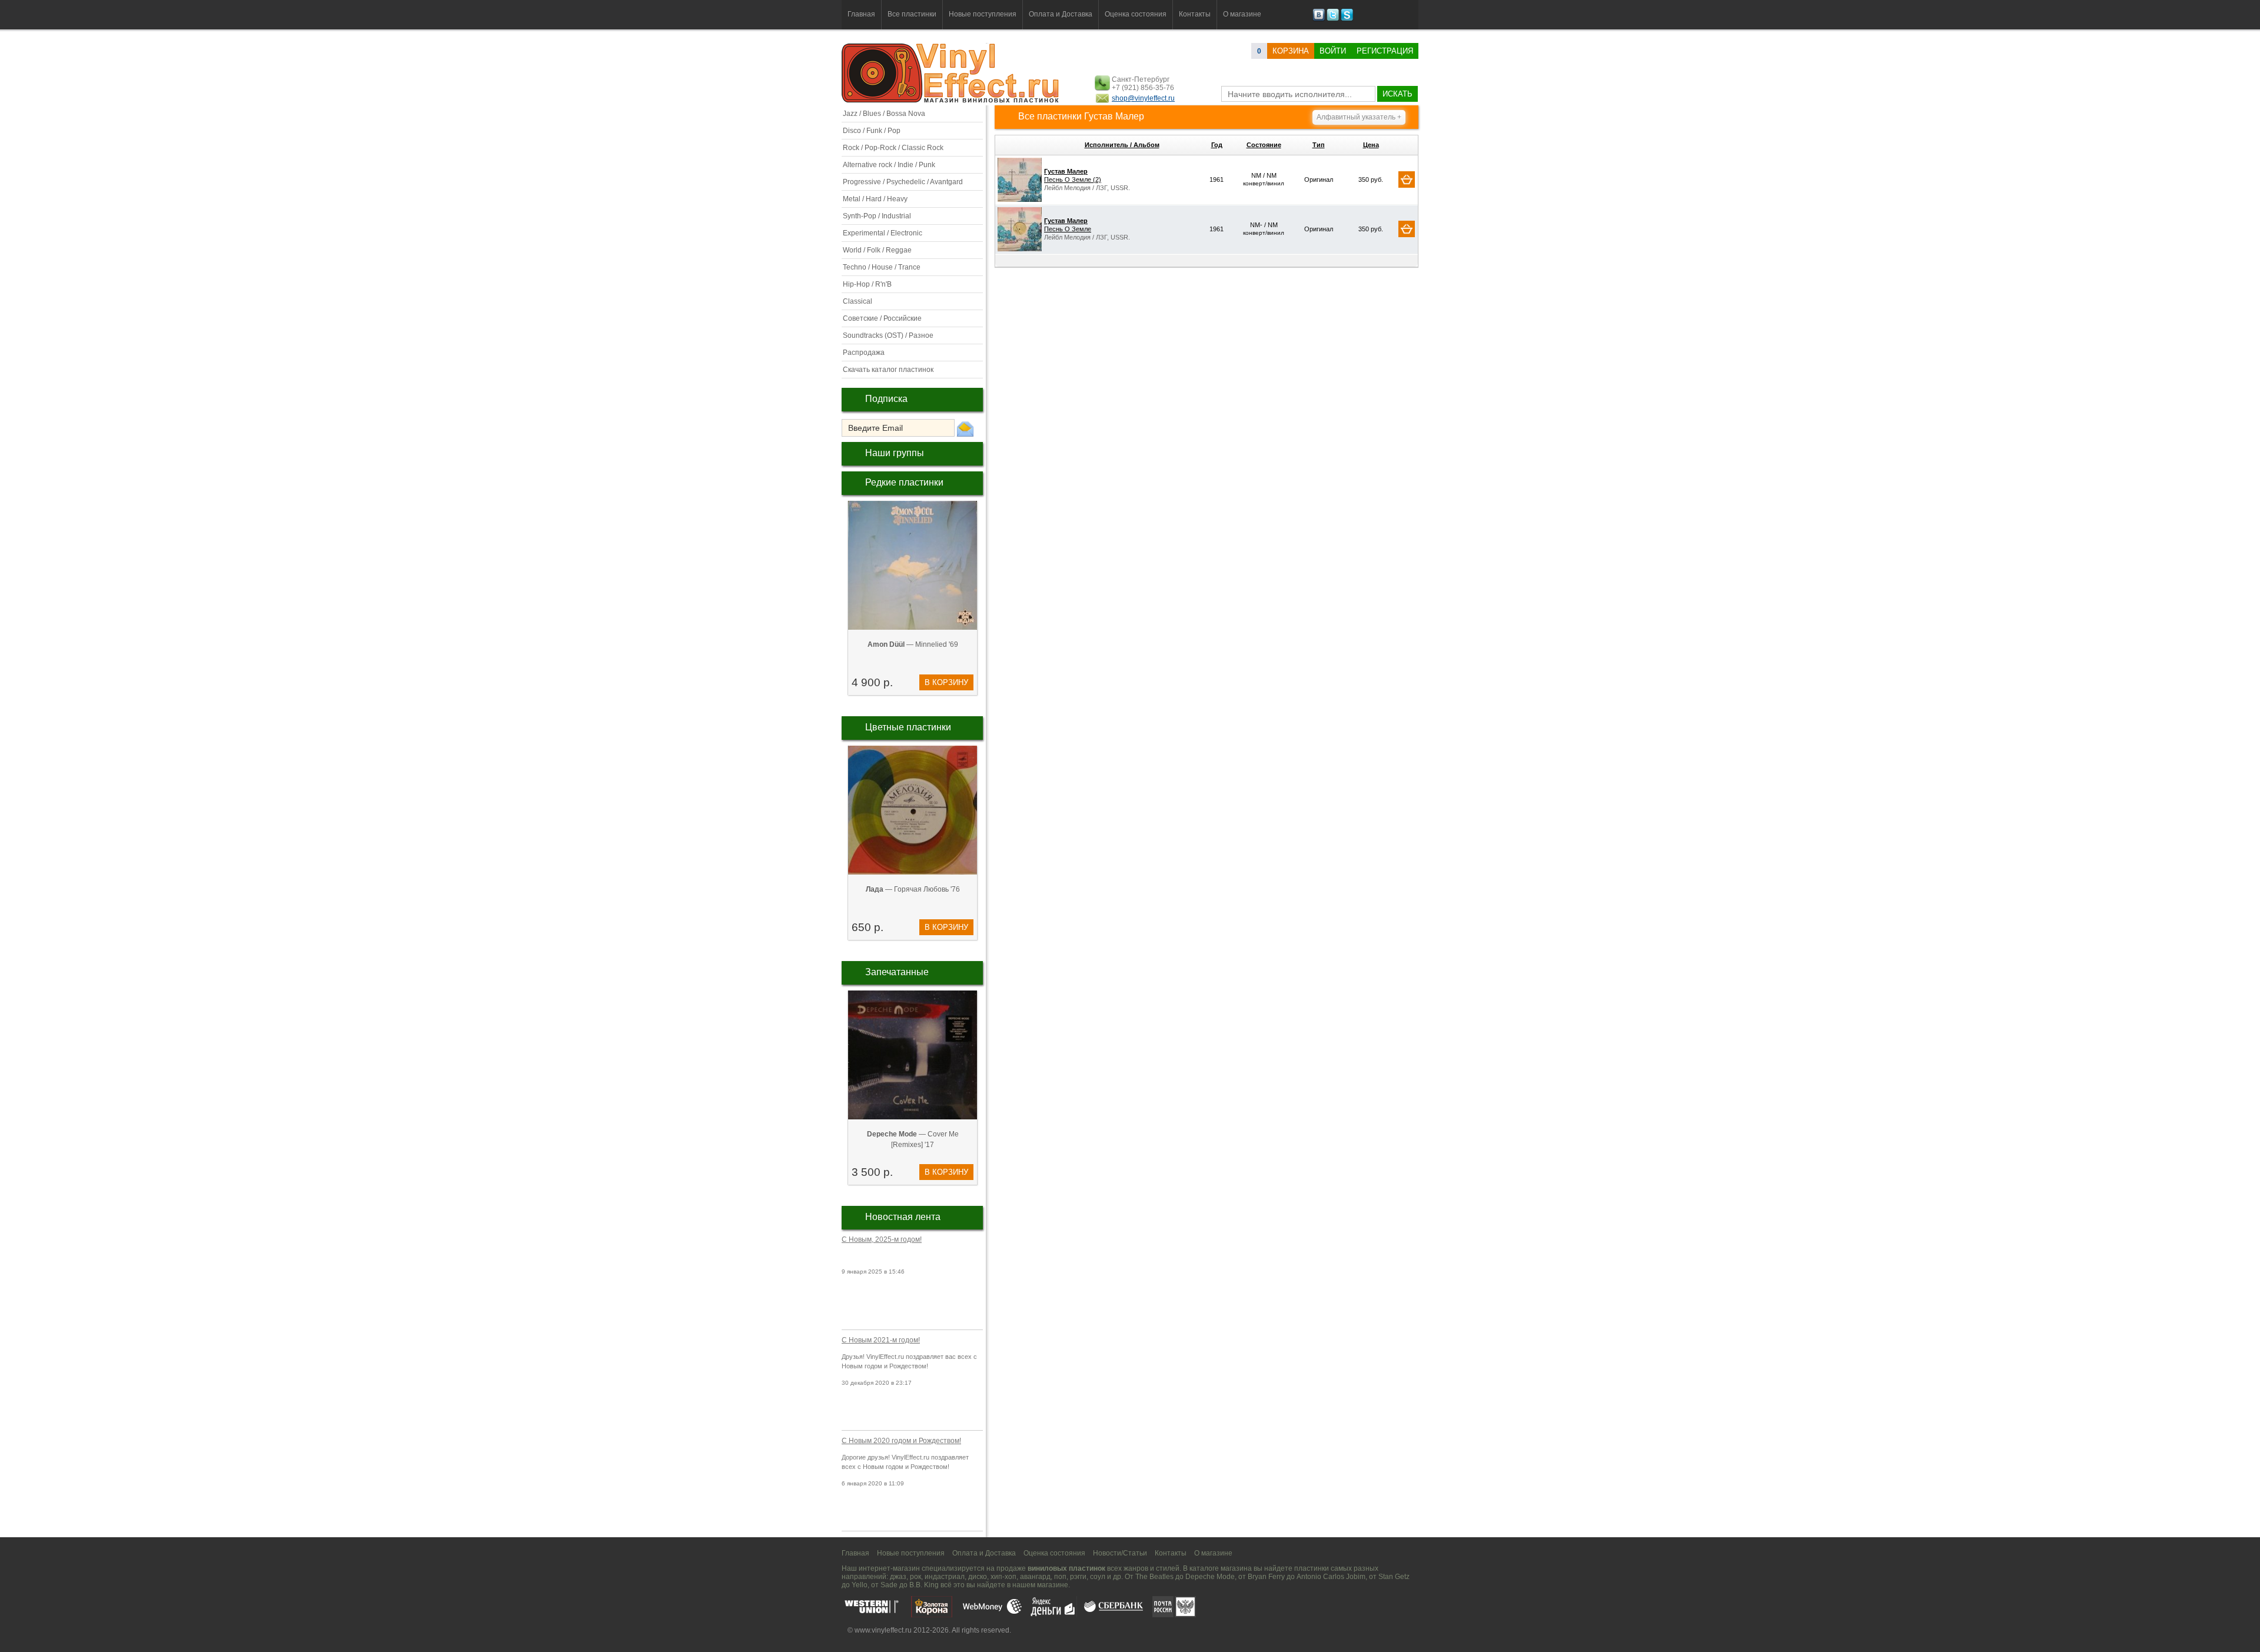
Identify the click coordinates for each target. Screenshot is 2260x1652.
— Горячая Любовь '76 (913, 889)
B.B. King (924, 1585)
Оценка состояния (1136, 14)
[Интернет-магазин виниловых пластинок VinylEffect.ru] (951, 100)
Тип (1319, 145)
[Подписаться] (965, 428)
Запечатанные (897, 972)
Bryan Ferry (1266, 1577)
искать (1397, 94)
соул (1098, 1577)
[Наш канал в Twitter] (1333, 19)
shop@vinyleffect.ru (1143, 98)
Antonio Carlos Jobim (1331, 1577)
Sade (889, 1585)
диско (978, 1577)
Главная (861, 14)
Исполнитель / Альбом (1122, 145)
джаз (898, 1577)
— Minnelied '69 (913, 644)
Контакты (1195, 14)
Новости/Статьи (1120, 1553)
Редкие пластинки (904, 482)
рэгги (1078, 1577)
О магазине (1242, 14)
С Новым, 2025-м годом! (882, 1239)
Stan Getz (1394, 1577)
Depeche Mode (1210, 1577)
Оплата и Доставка (1061, 14)
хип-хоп (1003, 1577)
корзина (1291, 51)
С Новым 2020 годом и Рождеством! (901, 1441)
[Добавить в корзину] (1407, 180)
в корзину (946, 682)
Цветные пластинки (908, 727)
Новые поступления (983, 14)
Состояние (1264, 145)
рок (915, 1577)
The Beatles (1154, 1577)
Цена (1371, 145)
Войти (1333, 51)
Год (1217, 145)
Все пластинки (912, 14)
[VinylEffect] (1347, 19)
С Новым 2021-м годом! (881, 1340)
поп (1060, 1577)
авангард (1035, 1577)
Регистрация (1385, 51)
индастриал (945, 1577)
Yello (860, 1585)
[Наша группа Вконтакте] (1319, 19)
